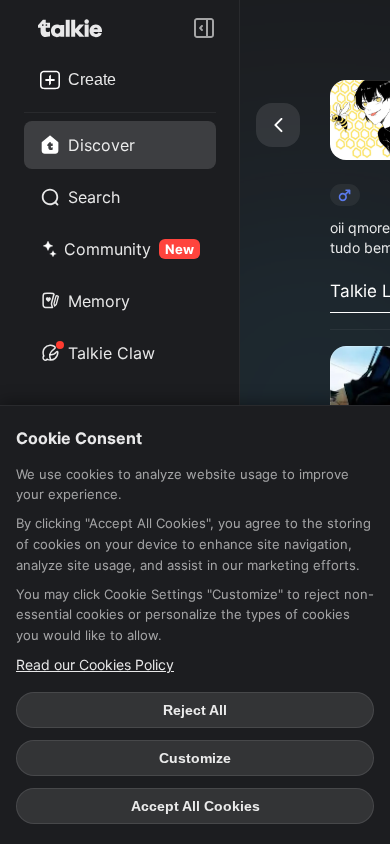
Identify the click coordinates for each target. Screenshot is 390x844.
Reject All (195, 710)
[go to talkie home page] (76, 28)
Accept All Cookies (195, 806)
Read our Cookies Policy (95, 664)
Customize (195, 758)
